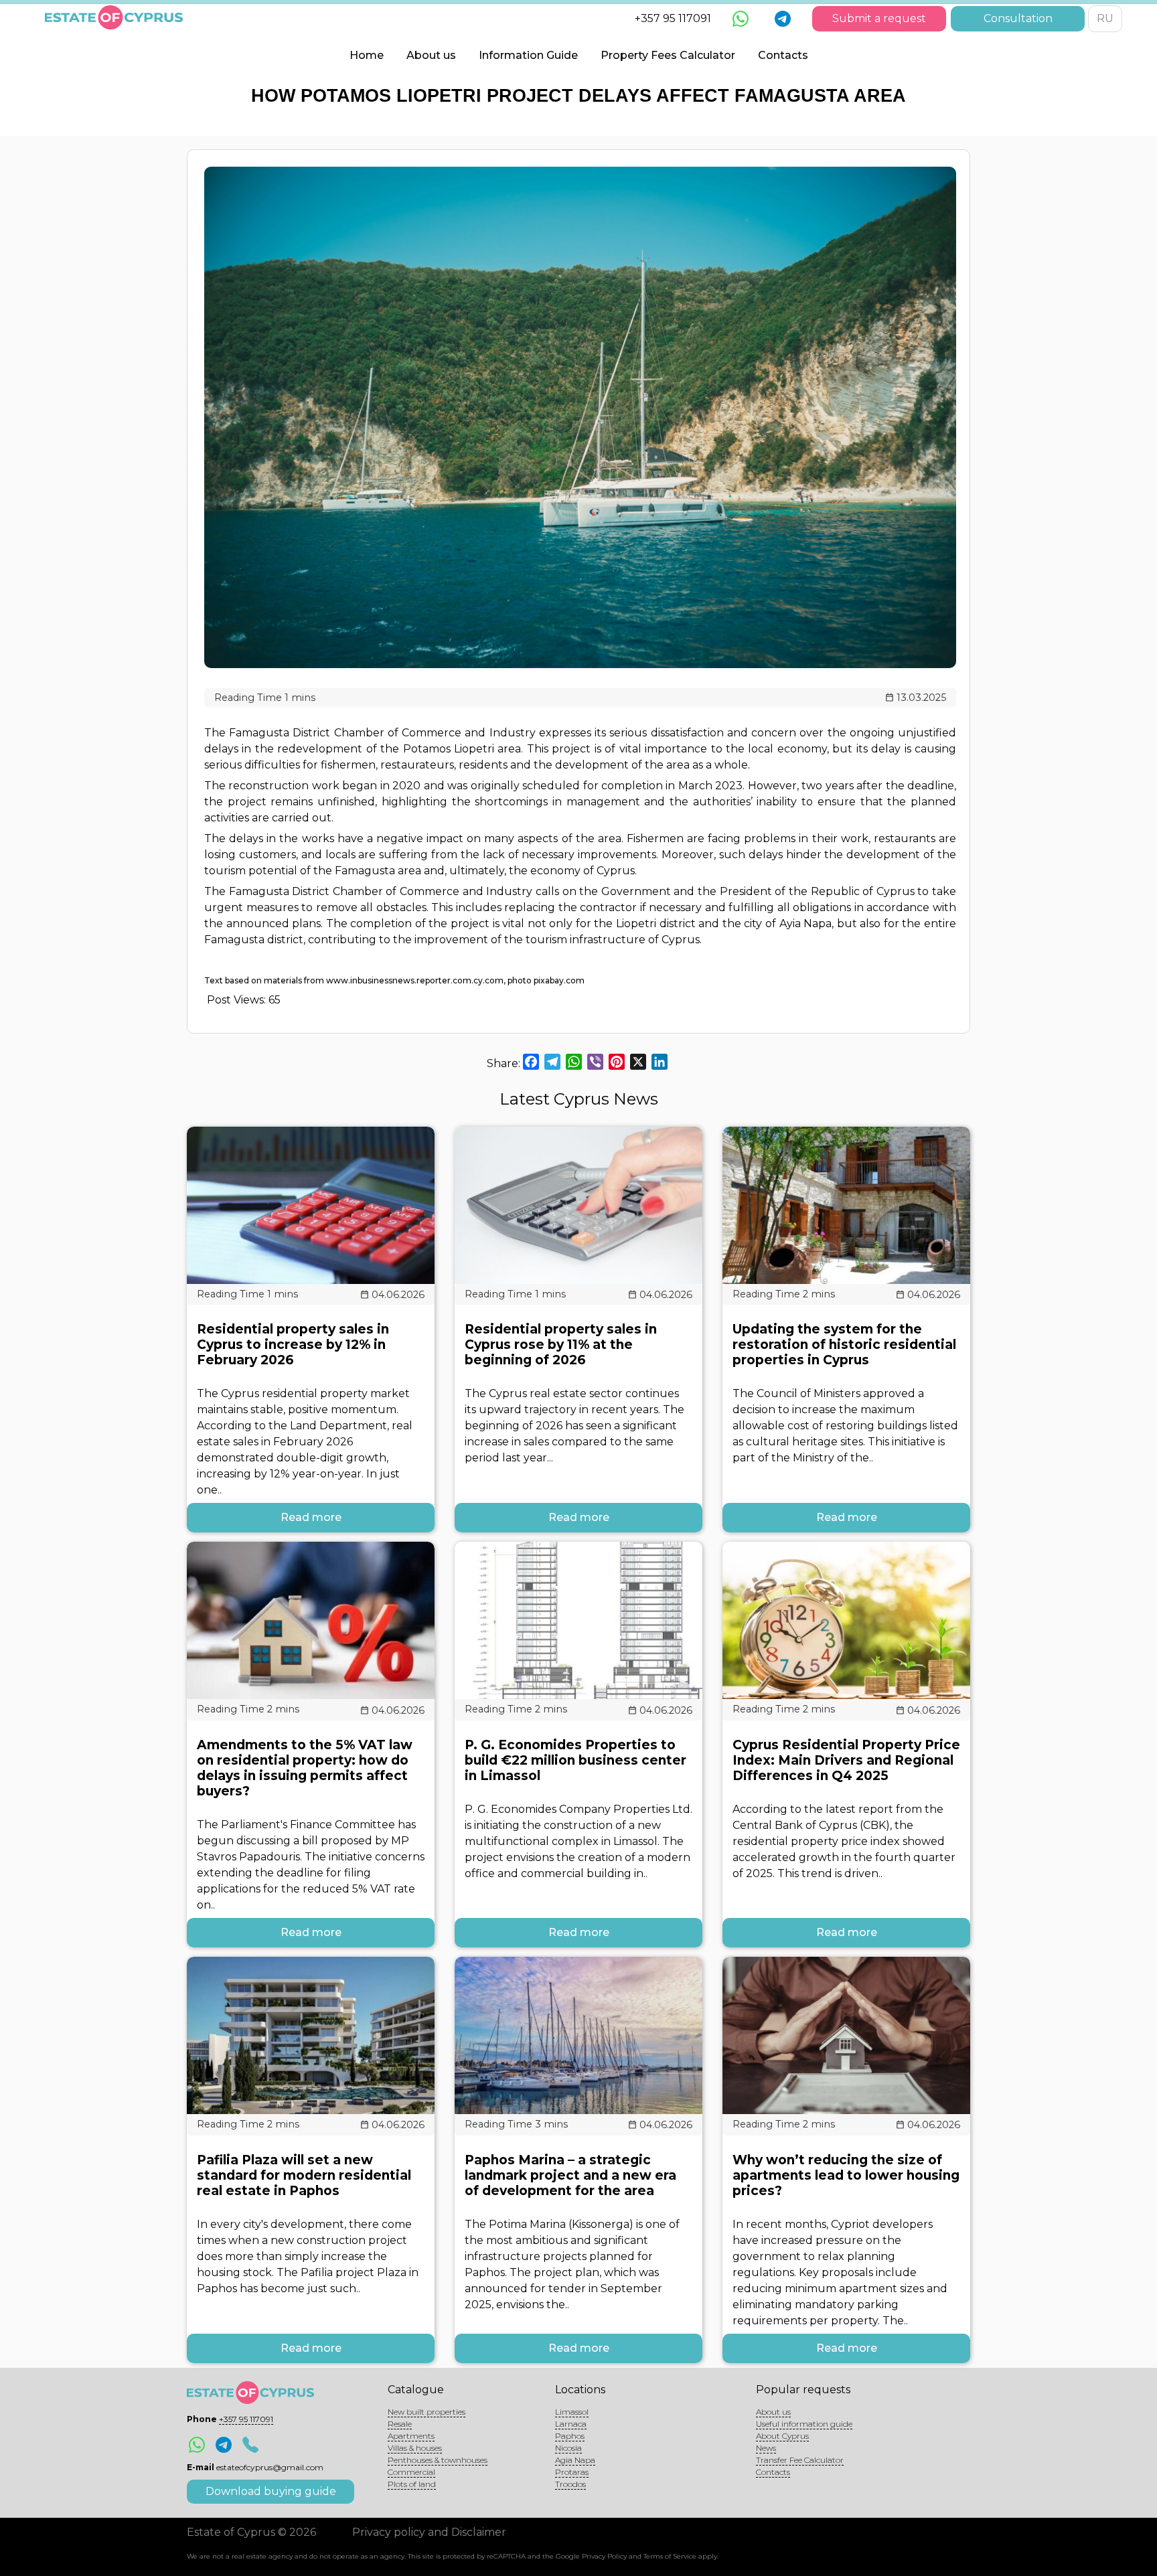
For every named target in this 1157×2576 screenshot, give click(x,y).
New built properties (427, 2412)
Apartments (411, 2436)
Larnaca (571, 2424)
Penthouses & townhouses (438, 2460)
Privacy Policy (604, 2556)
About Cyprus (782, 2436)
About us (431, 55)
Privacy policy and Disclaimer (429, 2532)
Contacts (783, 55)
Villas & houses (415, 2448)
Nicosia (568, 2448)
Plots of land (412, 2484)
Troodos (570, 2484)
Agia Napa (575, 2460)
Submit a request (879, 18)
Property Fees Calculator (668, 55)
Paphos (570, 2436)
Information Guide (528, 55)
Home (367, 55)
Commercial (411, 2472)
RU (1105, 18)
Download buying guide (271, 2491)
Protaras (572, 2472)
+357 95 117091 (673, 18)
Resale (400, 2424)
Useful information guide (804, 2424)
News (766, 2448)
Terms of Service (670, 2556)
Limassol (572, 2412)
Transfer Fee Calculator (800, 2460)
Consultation (1018, 18)
